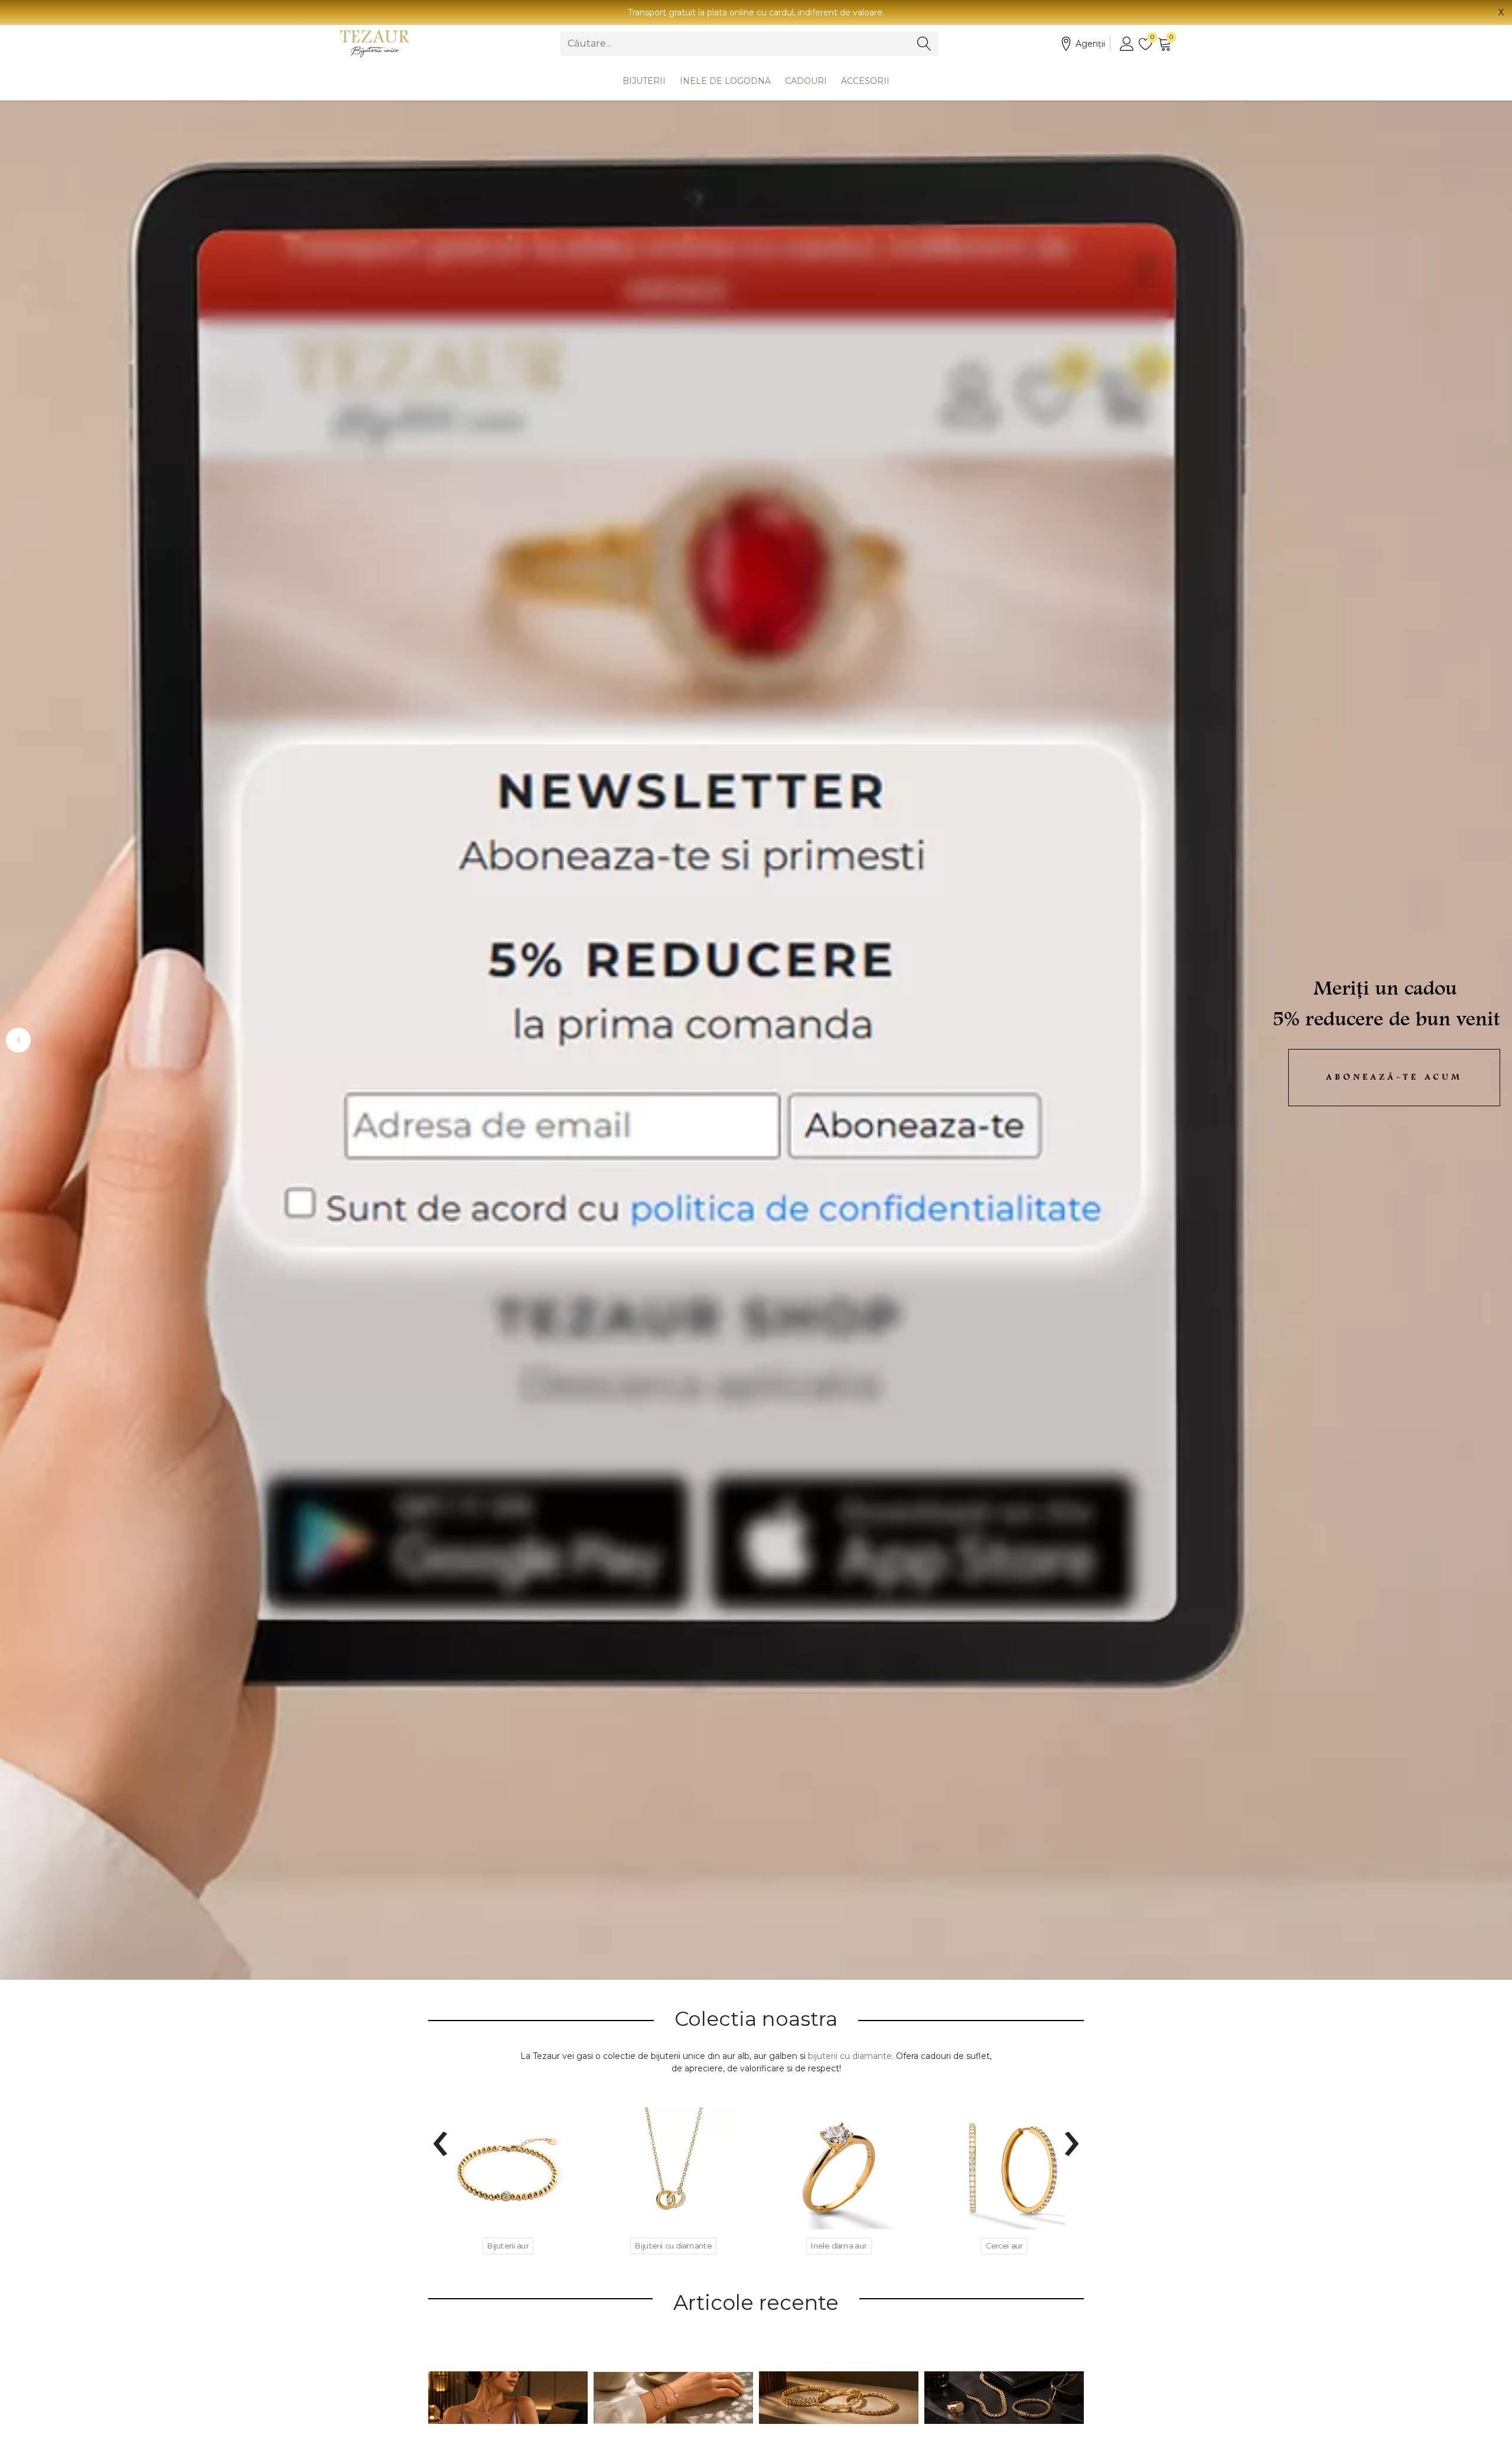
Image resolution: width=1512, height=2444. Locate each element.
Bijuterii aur (508, 2246)
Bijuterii (644, 81)
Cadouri (806, 81)
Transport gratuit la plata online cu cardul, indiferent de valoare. (756, 12)
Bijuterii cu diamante (673, 2246)
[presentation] (440, 2136)
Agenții (1090, 44)
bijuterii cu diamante (850, 2056)
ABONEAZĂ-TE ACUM (1394, 1078)
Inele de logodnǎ (725, 81)
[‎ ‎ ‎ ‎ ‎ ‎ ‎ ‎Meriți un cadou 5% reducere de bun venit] (756, 1040)
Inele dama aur (839, 2246)
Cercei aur (1004, 2246)
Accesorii (865, 81)
